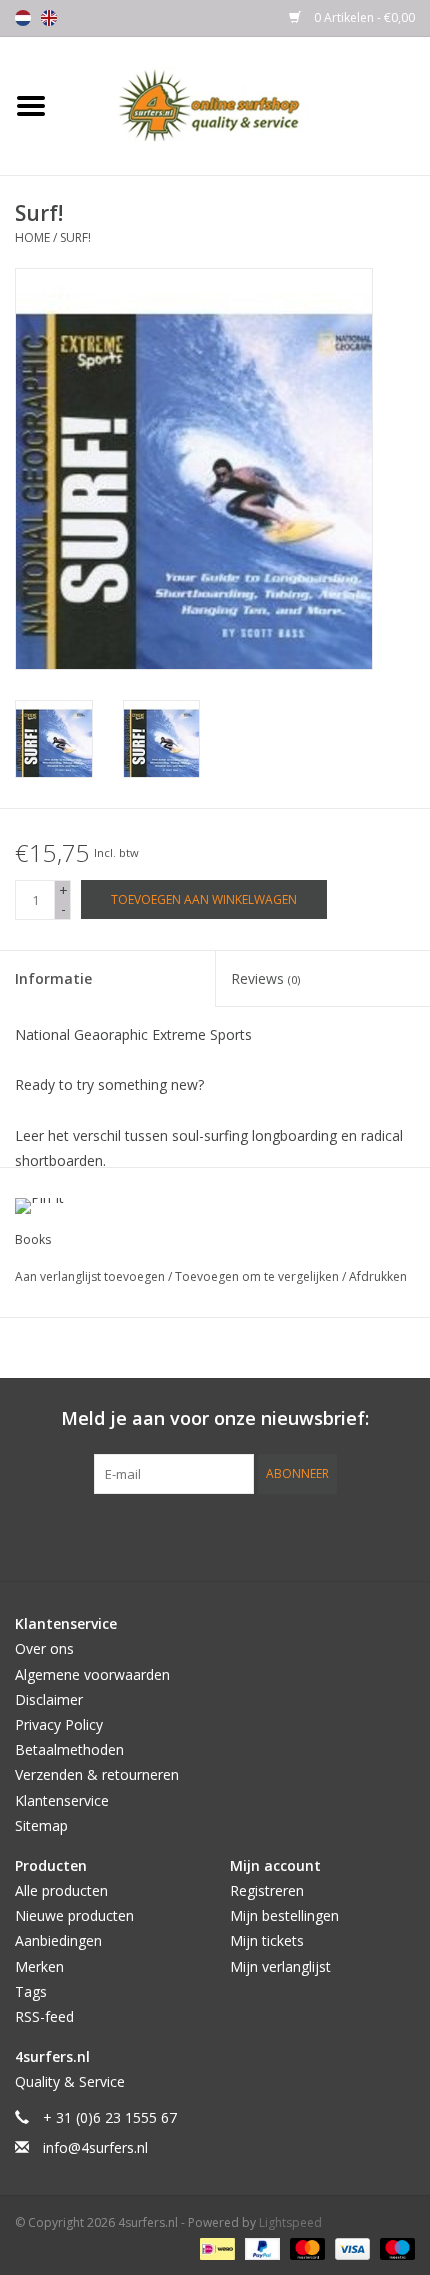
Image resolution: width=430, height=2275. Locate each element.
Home (32, 237)
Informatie (53, 978)
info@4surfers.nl (95, 2147)
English (49, 18)
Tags (31, 1991)
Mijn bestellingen (284, 1915)
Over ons (44, 1648)
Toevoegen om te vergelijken (258, 1276)
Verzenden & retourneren (97, 1774)
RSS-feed (44, 2016)
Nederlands (23, 18)
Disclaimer (49, 1699)
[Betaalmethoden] (215, 2247)
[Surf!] (54, 739)
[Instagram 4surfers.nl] (323, 1535)
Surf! (75, 237)
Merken (39, 1966)
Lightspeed (290, 2222)
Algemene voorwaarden (92, 1674)
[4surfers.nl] (246, 104)
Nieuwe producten (74, 1915)
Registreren (267, 1890)
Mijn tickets (267, 1940)
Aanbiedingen (58, 1940)
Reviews (265, 978)
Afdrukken (378, 1276)
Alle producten (61, 1890)
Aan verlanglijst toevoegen (91, 1276)
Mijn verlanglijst (280, 1966)
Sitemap (41, 1825)
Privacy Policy (59, 1724)
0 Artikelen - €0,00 (363, 17)
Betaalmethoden (69, 1749)
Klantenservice (62, 1800)
